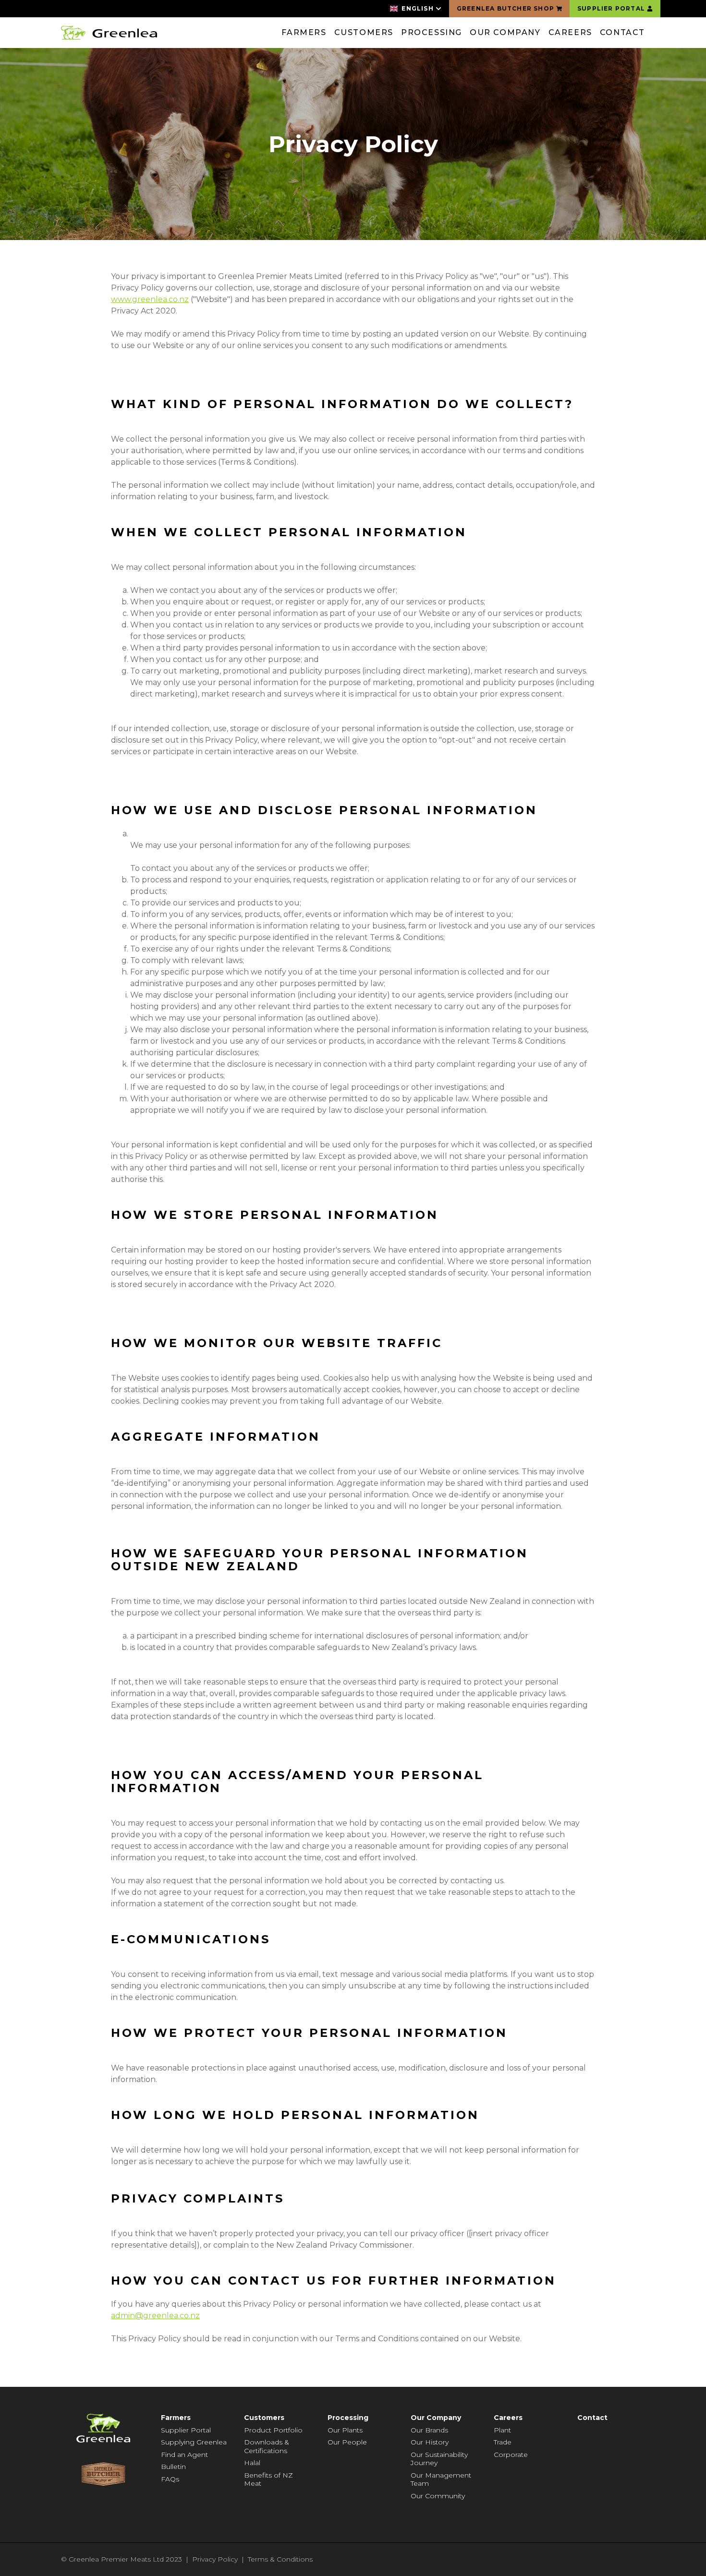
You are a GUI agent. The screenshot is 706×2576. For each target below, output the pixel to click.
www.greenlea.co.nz (150, 299)
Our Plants (345, 2430)
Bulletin (173, 2467)
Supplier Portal (186, 2430)
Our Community (438, 2496)
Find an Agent (184, 2455)
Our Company (505, 32)
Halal (252, 2463)
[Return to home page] (109, 33)
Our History (430, 2442)
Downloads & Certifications (267, 2446)
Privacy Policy (215, 2559)
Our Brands (429, 2430)
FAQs (170, 2479)
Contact (622, 32)
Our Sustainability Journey (439, 2459)
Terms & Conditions (280, 2559)
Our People (347, 2442)
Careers (570, 32)
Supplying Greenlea (194, 2442)
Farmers (304, 32)
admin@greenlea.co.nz (155, 2316)
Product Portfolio (273, 2430)
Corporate (511, 2455)
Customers (364, 32)
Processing (432, 32)
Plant (502, 2430)
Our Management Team (441, 2480)
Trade (503, 2442)
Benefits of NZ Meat (268, 2480)
